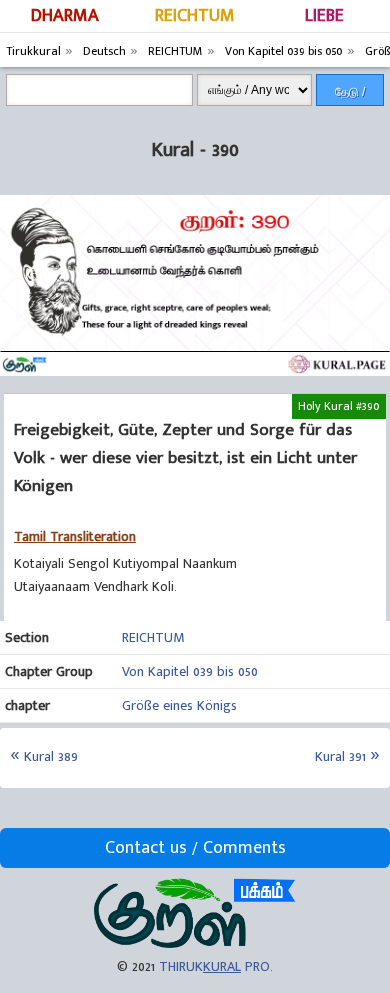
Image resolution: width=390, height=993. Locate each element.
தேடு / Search (349, 95)
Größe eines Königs (179, 705)
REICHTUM (195, 16)
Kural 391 (340, 756)
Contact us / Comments (195, 848)
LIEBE (324, 16)
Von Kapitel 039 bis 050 (190, 671)
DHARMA (65, 16)
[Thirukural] (194, 943)
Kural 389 (51, 756)
